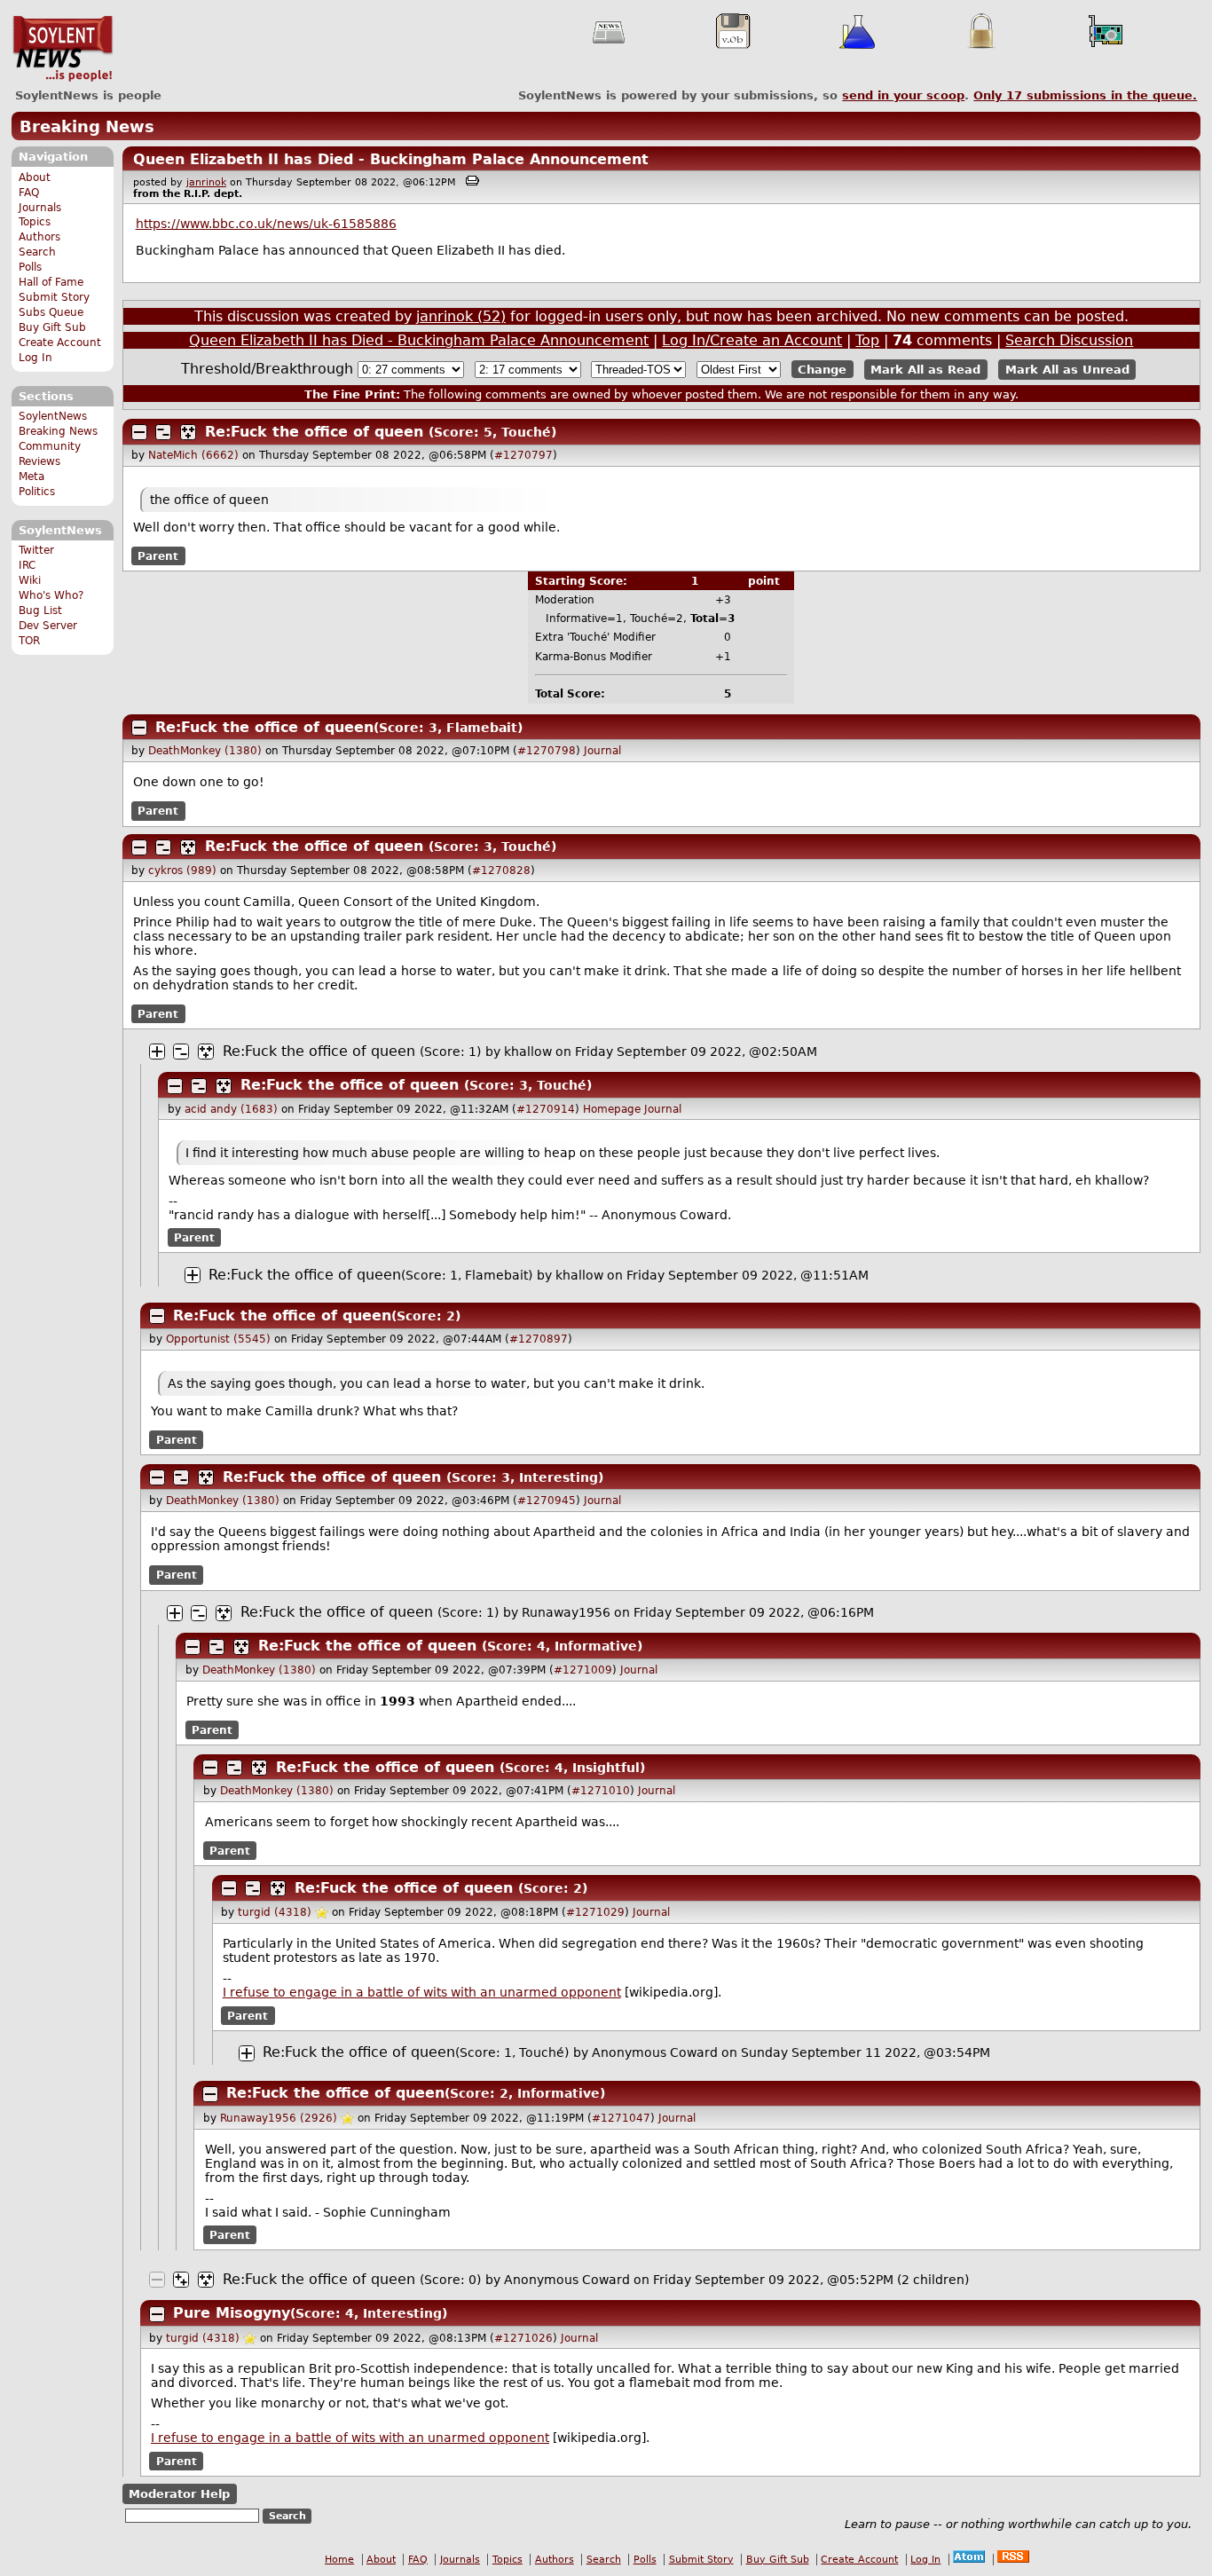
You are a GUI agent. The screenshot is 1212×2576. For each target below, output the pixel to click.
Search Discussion (1069, 340)
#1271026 (523, 2338)
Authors (39, 237)
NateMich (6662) (193, 455)
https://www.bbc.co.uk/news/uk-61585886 (266, 224)
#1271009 (583, 1670)
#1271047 (621, 2118)
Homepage (612, 1109)
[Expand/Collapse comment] (139, 432)
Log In (35, 358)
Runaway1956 (566, 1612)
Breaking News (87, 126)
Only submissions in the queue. (1085, 95)
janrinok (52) (461, 316)
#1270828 (501, 870)
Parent (158, 556)
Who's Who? (51, 595)
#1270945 (547, 1501)
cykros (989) (182, 870)
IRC (27, 565)
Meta (31, 477)
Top (867, 340)
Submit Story (54, 297)
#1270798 (547, 751)
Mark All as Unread (1067, 370)
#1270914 (546, 1109)
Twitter (36, 550)
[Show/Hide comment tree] (163, 432)
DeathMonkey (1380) (205, 751)
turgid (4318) (275, 1912)
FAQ (29, 193)
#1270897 (539, 1339)
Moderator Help (179, 2494)
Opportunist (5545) (218, 1339)
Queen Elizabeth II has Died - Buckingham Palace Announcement (391, 159)
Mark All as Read (925, 370)
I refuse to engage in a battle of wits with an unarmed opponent (422, 1992)
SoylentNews (63, 49)
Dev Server (48, 626)
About (35, 177)
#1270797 (523, 455)
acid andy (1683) (231, 1109)
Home (339, 2560)
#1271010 (601, 1791)
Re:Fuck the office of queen (314, 432)
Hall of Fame (51, 282)
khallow (528, 1052)
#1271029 (595, 1912)
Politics (37, 492)
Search (37, 252)
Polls (30, 267)
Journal (602, 751)
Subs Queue (51, 312)
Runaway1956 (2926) (279, 2118)
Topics (35, 222)
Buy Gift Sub (52, 327)
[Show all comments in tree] (188, 432)
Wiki (30, 580)
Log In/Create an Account (752, 340)
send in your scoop (903, 95)
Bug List (40, 611)
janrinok (206, 182)
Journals (40, 208)
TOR (29, 641)
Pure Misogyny (232, 2313)
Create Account (60, 343)
